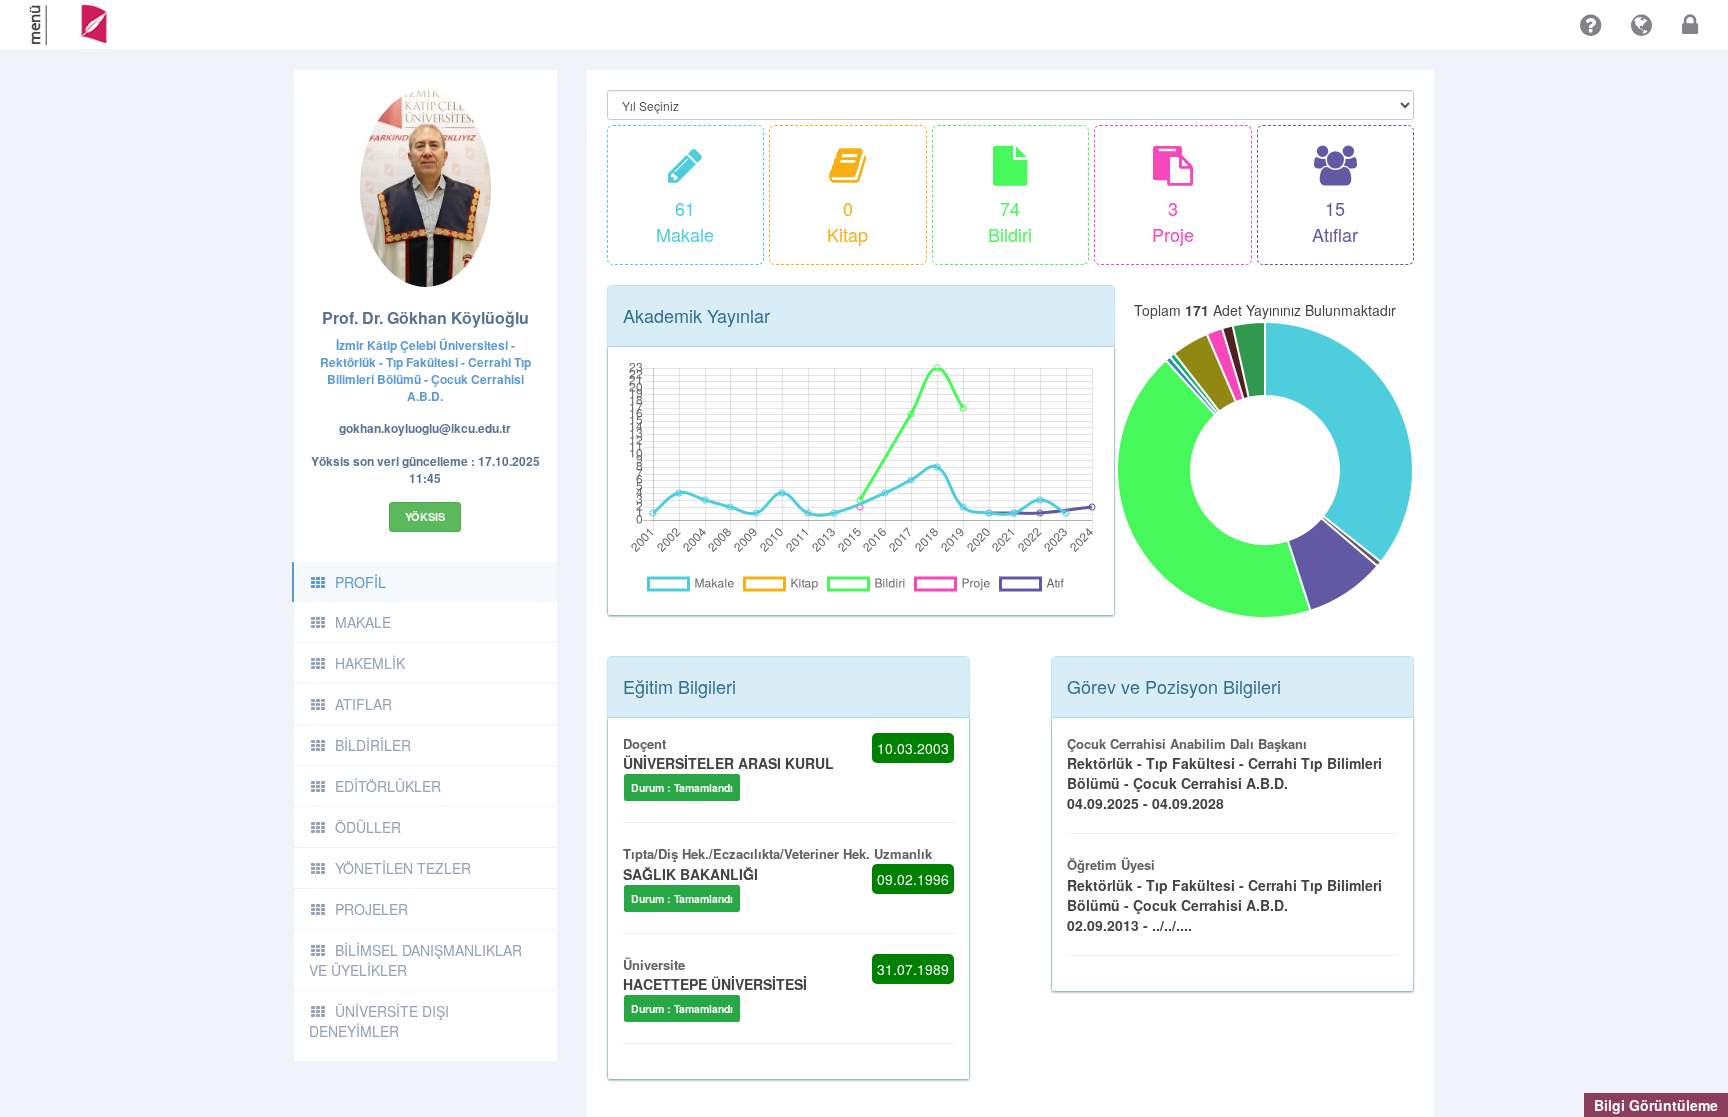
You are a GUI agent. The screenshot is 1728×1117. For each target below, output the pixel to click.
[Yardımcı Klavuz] (1590, 25)
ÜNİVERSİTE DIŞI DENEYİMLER (379, 1021)
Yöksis (425, 516)
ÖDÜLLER (368, 827)
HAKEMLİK (370, 663)
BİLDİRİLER (373, 745)
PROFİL (360, 582)
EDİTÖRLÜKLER (388, 786)
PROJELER (371, 909)
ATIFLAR (363, 704)
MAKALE (363, 622)
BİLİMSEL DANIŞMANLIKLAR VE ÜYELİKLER (415, 960)
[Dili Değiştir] (1641, 25)
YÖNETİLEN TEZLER (403, 868)
